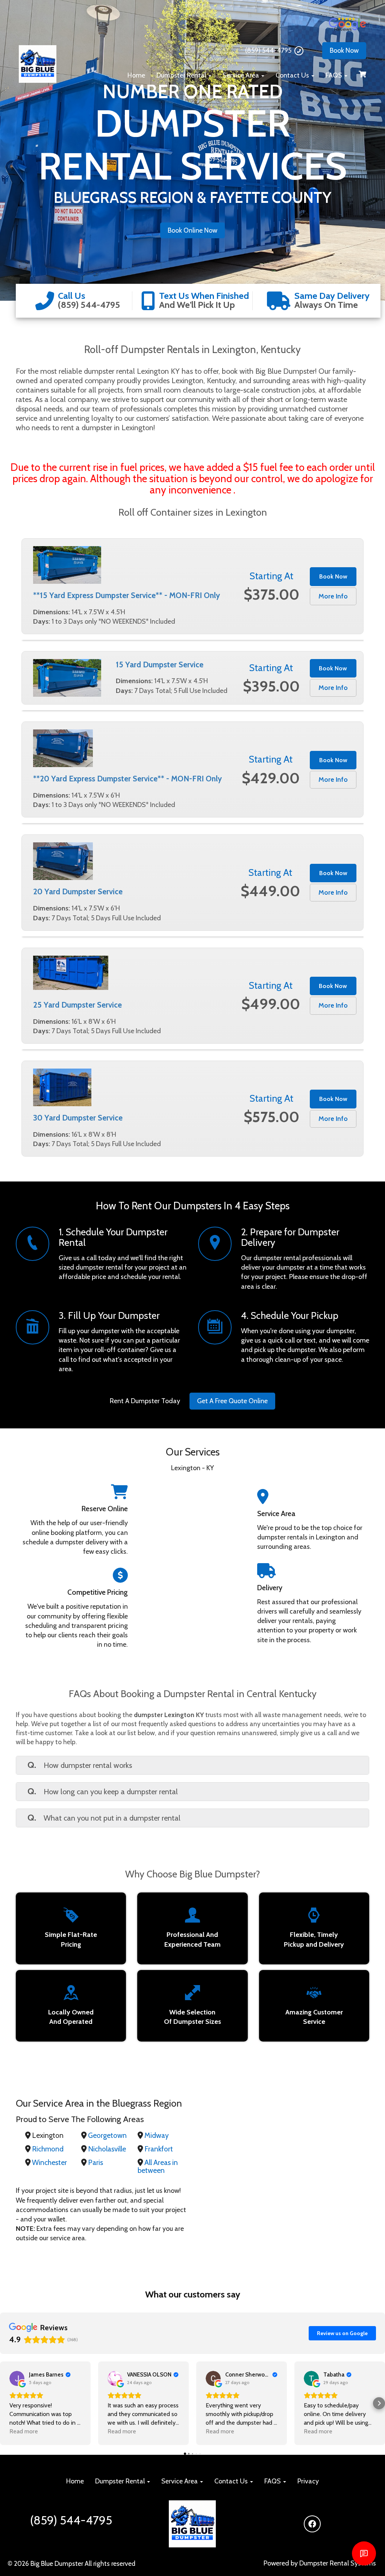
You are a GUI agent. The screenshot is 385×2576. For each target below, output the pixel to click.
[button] (6, 2403)
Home (136, 75)
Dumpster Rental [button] (182, 75)
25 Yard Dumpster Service (77, 1005)
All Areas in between (158, 2166)
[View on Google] (17, 2378)
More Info (333, 596)
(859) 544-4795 (268, 50)
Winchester (49, 2162)
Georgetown (107, 2135)
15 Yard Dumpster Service (160, 665)
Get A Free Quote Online (232, 1401)
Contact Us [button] (293, 75)
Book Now (344, 50)
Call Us (72, 296)
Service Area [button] (242, 75)
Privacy (308, 2481)
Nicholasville (107, 2149)
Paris (95, 2162)
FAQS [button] (335, 75)
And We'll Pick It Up (197, 305)
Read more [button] (24, 2431)
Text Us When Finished (204, 296)
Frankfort (159, 2149)
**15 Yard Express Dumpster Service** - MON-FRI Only (127, 595)
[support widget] (364, 2553)
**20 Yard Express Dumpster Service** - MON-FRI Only (127, 779)
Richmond (48, 2149)
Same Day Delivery (332, 296)
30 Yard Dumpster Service (78, 1118)
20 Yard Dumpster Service (78, 891)
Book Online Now (192, 230)
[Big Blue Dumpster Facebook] (312, 2524)
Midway (157, 2135)
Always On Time (326, 305)
